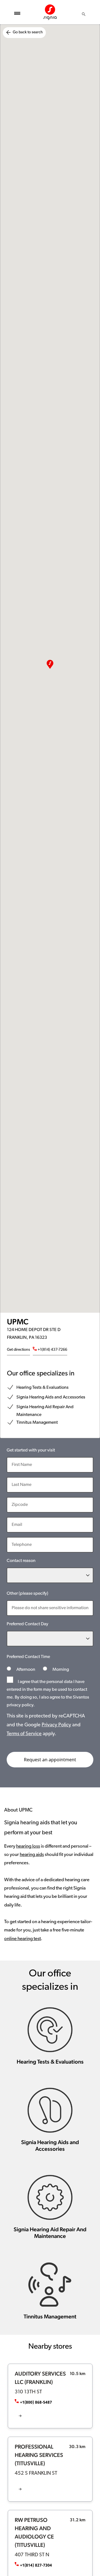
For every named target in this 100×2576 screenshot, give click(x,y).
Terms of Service (24, 1734)
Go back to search (28, 32)
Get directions (18, 1350)
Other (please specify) (27, 1594)
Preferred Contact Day (27, 1624)
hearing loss (28, 1846)
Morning (60, 1670)
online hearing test (22, 1939)
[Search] (84, 14)
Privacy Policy (56, 1725)
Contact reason (21, 1561)
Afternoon (26, 1670)
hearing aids (32, 1855)
